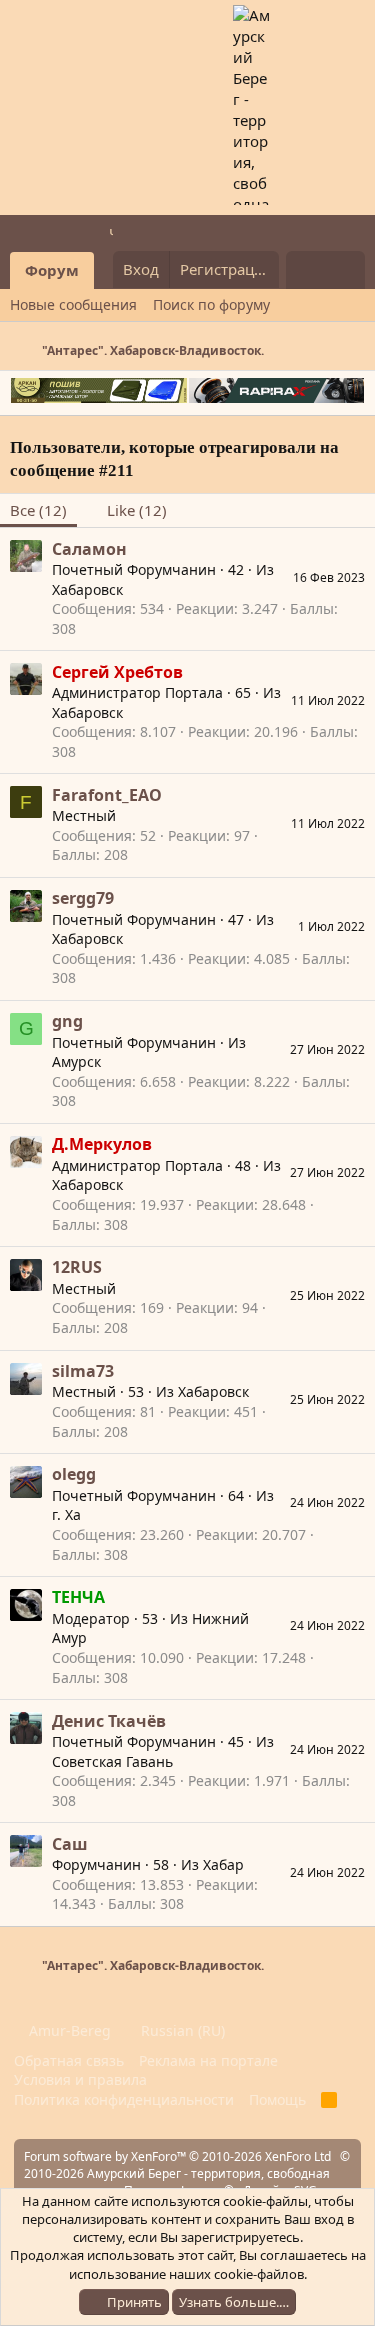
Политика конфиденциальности (124, 2099)
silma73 (83, 1371)
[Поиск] (345, 270)
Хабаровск (87, 589)
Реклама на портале (208, 2060)
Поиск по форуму (211, 304)
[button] (108, 270)
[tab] (127, 510)
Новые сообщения (73, 304)
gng (67, 1021)
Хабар (223, 1864)
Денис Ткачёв (109, 1721)
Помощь (277, 2099)
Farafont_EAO (107, 795)
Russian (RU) (181, 2030)
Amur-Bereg (68, 2030)
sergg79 (83, 898)
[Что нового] (305, 270)
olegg (74, 1474)
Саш (70, 1844)
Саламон (89, 549)
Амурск (76, 1061)
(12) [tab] (38, 510)
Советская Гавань (112, 1761)
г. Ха (66, 1514)
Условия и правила (80, 2079)
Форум (52, 270)
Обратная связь (69, 2060)
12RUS (77, 1267)
